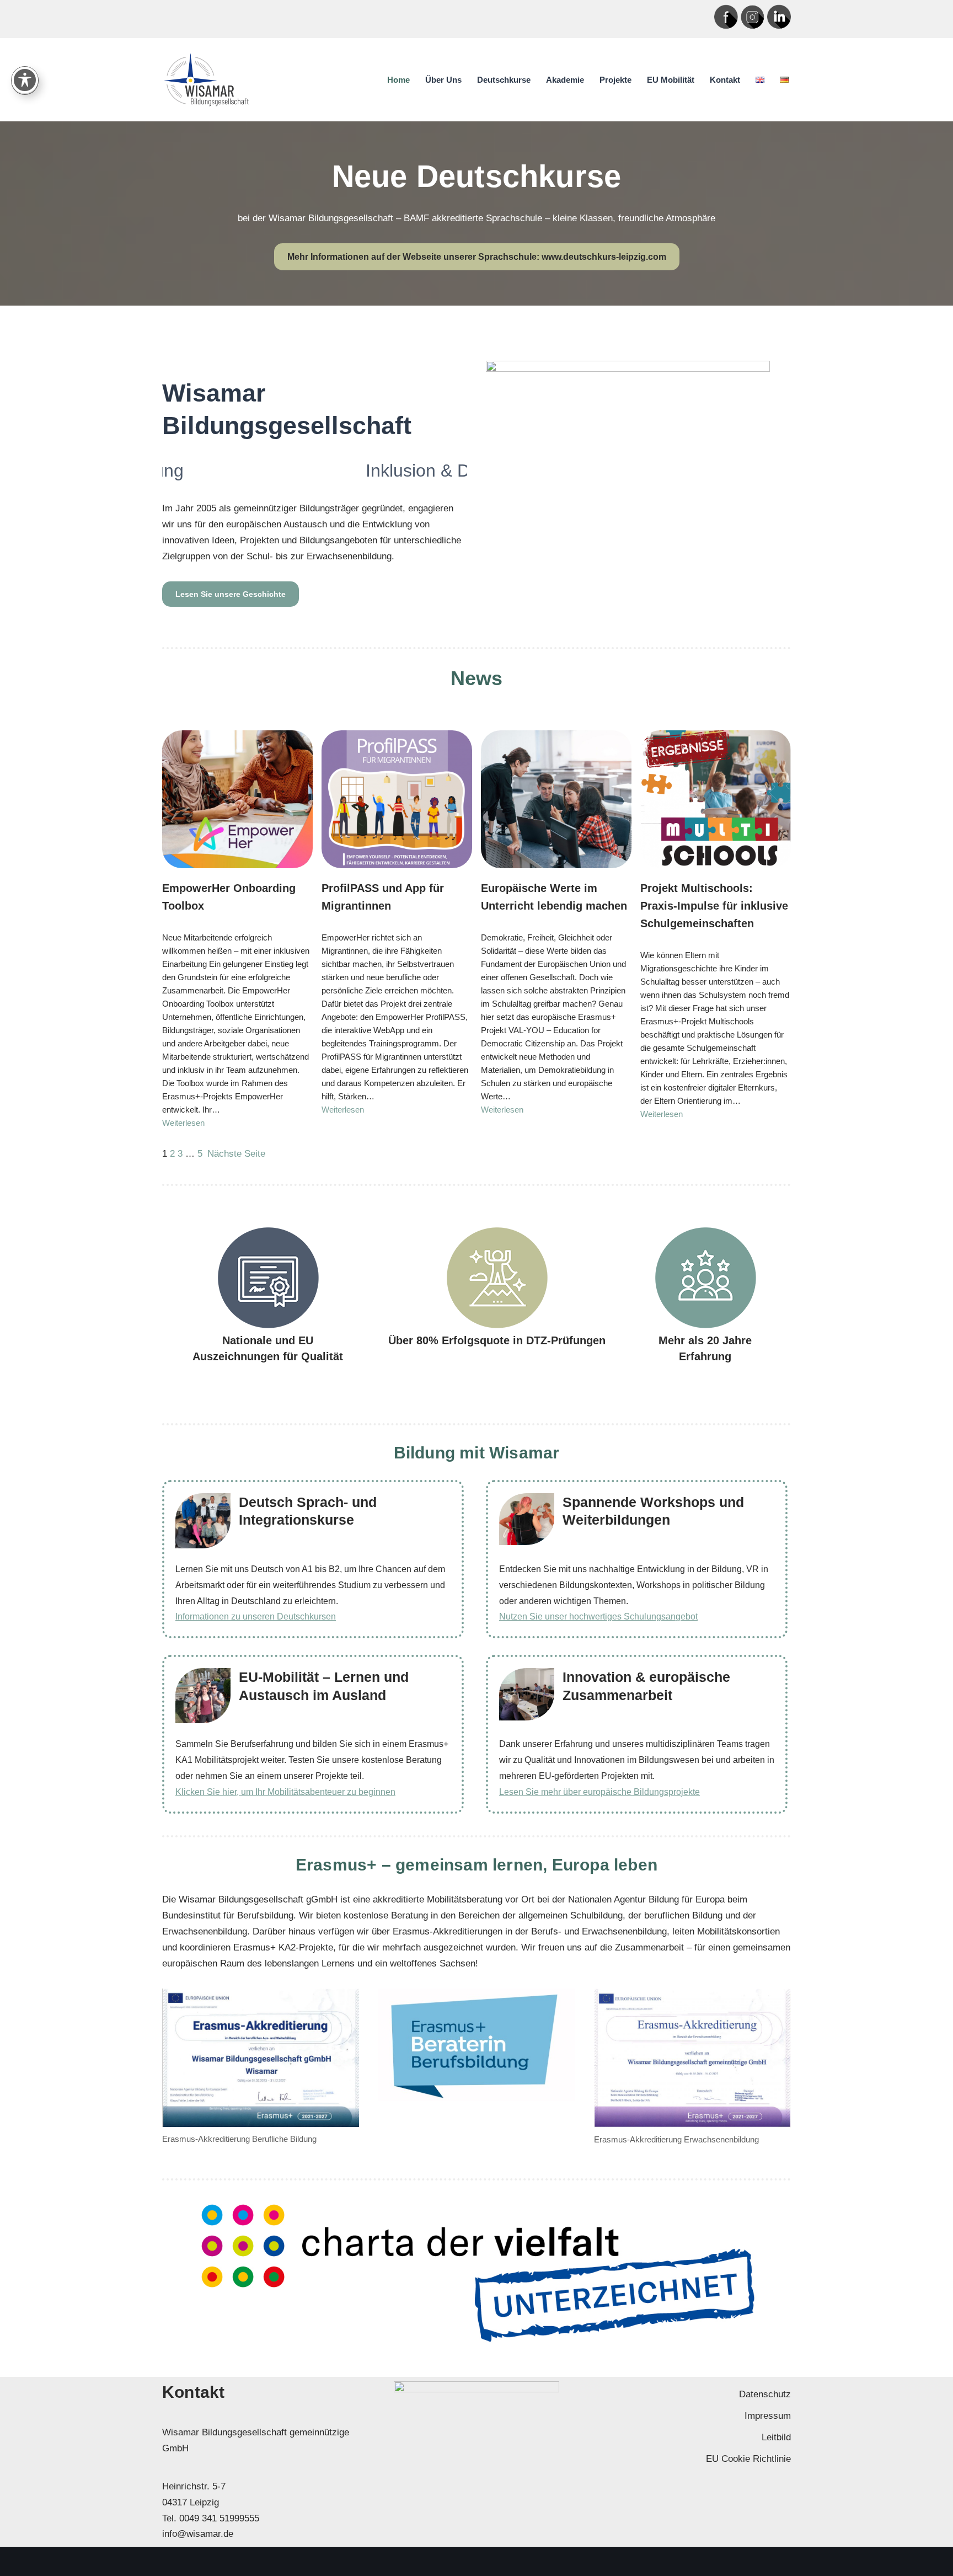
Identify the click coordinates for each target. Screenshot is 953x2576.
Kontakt (725, 80)
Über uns (443, 80)
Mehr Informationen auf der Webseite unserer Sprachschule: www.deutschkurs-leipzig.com (477, 257)
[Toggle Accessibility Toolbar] (25, 80)
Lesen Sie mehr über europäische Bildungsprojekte (599, 1792)
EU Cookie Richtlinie (748, 2459)
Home (398, 80)
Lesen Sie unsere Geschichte (231, 594)
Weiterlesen (183, 1123)
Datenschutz (765, 2394)
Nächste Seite (236, 1154)
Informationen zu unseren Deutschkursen (256, 1616)
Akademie (565, 80)
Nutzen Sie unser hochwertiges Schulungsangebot (598, 1616)
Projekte (615, 80)
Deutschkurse (504, 80)
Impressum (768, 2416)
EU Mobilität (671, 80)
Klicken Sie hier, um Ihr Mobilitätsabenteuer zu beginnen (285, 1792)
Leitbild (776, 2437)
